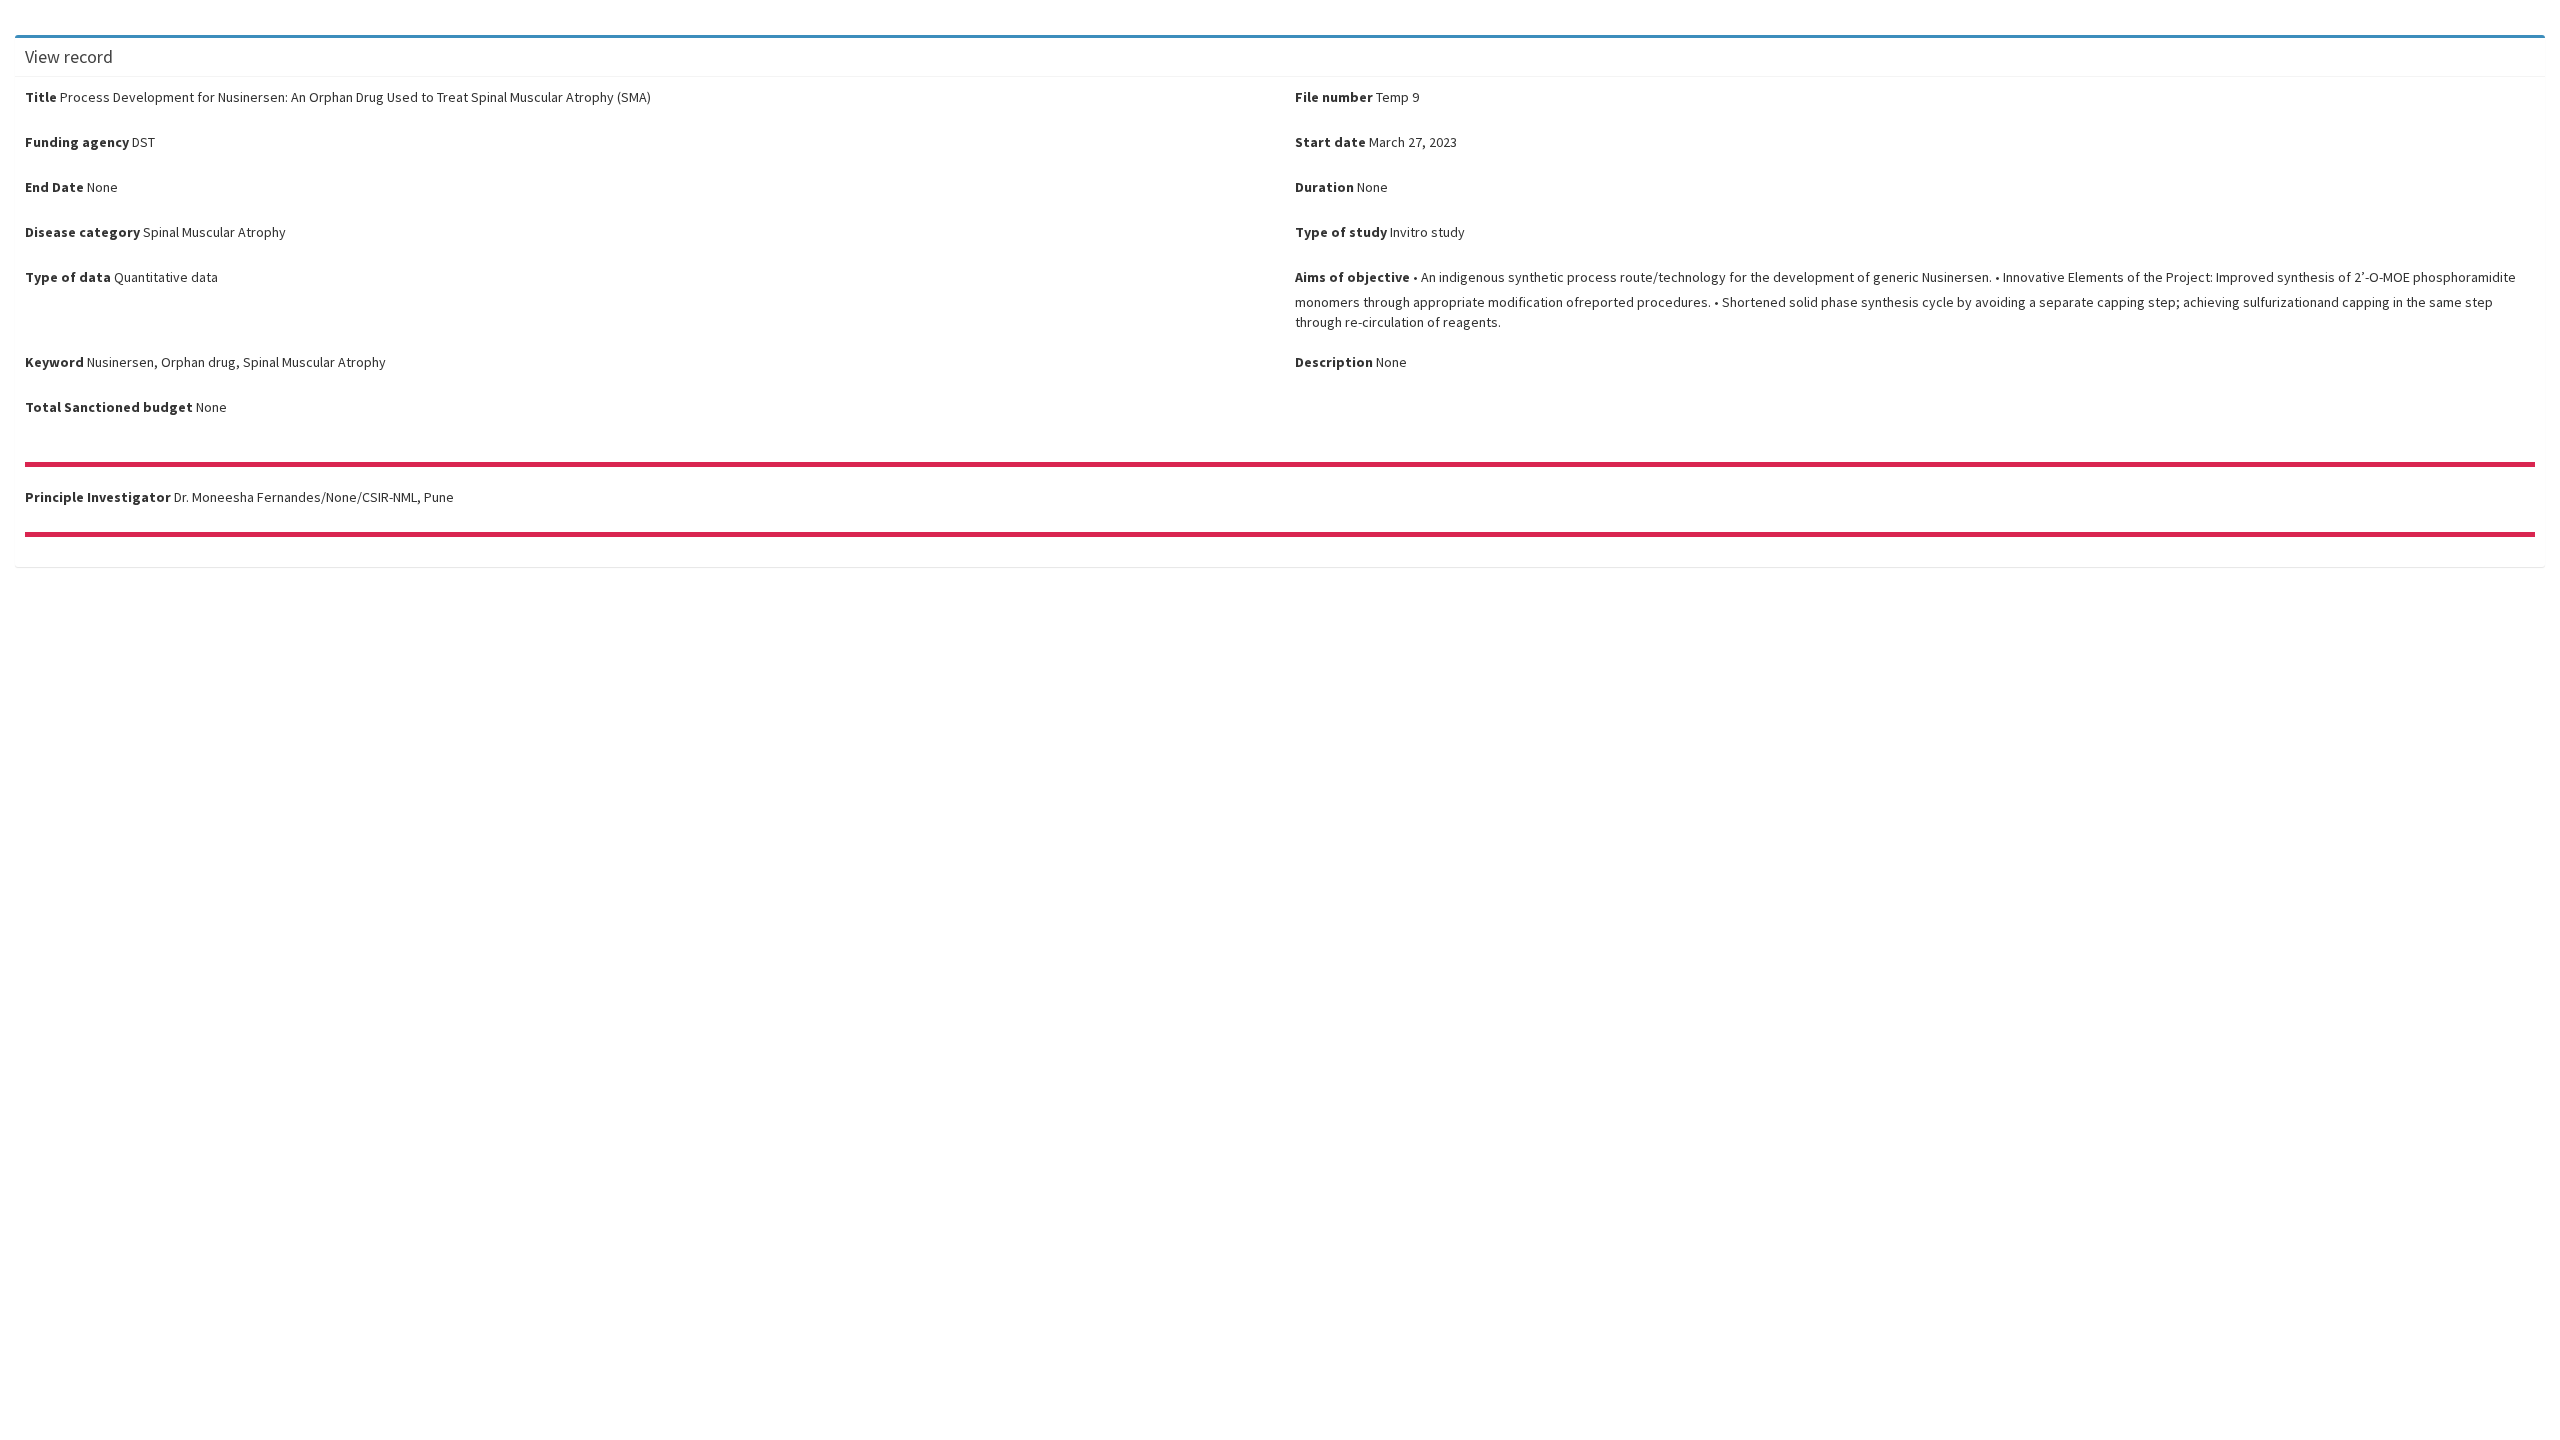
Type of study (1341, 232)
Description (1334, 362)
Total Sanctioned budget (109, 407)
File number (1334, 97)
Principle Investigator (98, 497)
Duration (1324, 187)
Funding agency (77, 142)
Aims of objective (1352, 277)
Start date (1330, 142)
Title (41, 97)
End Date (54, 187)
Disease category (82, 232)
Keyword (54, 362)
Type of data (68, 277)
